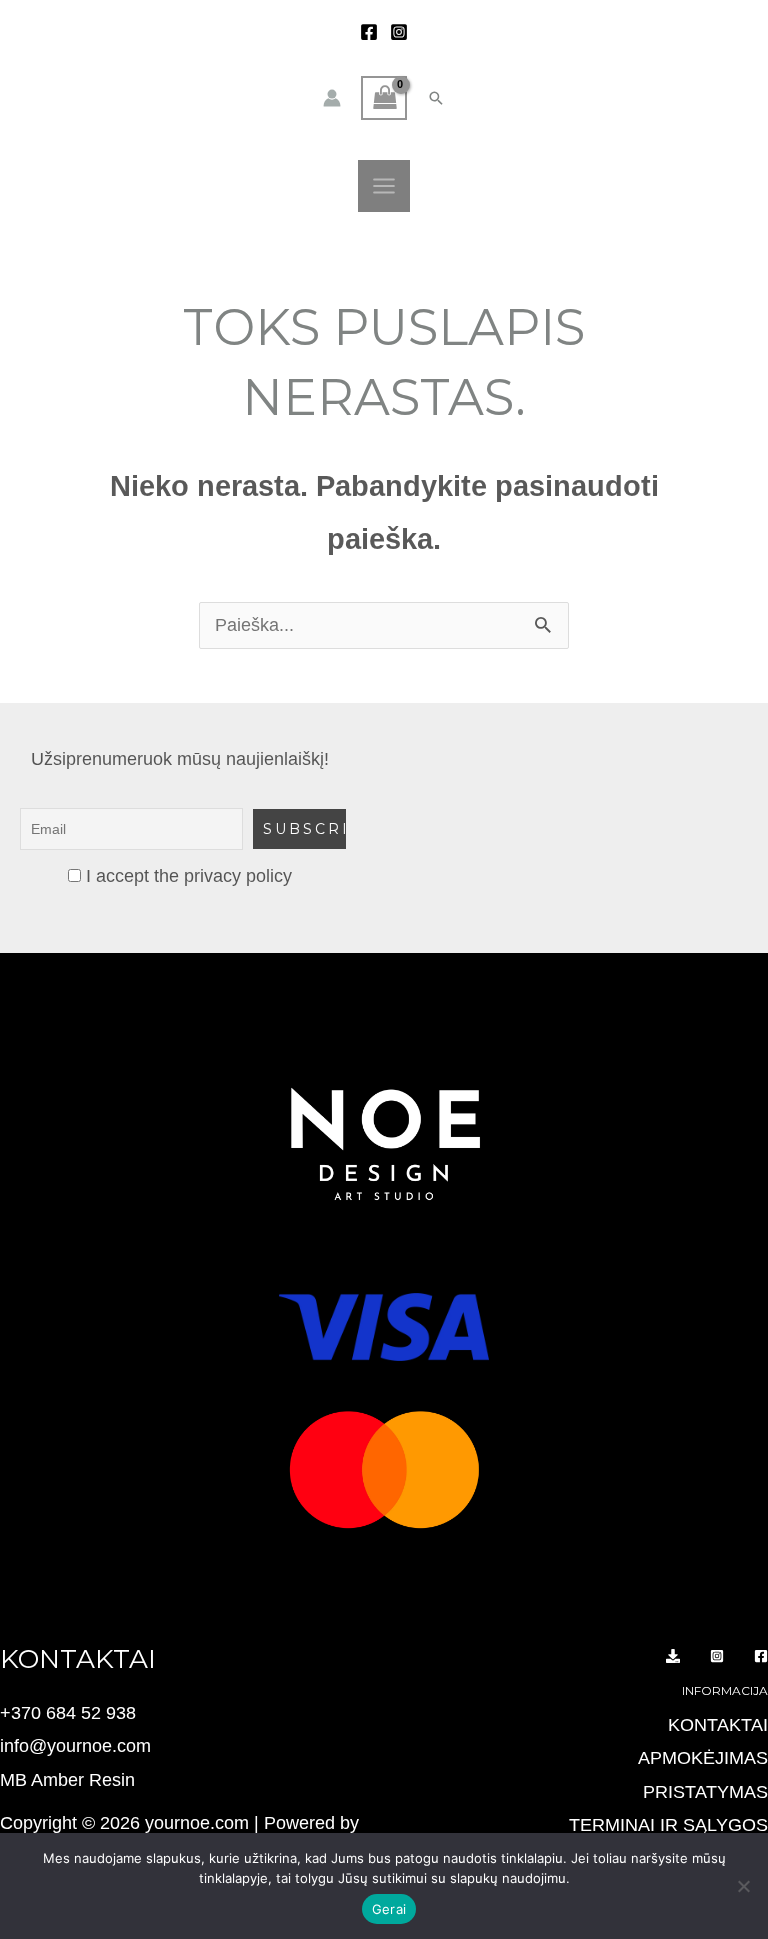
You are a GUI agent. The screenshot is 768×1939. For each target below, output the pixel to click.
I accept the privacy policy (186, 876)
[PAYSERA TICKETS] (673, 1656)
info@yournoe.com (75, 1746)
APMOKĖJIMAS (703, 1758)
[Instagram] (399, 32)
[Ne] (743, 1886)
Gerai (389, 1909)
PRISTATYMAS (705, 1792)
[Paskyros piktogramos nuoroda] (332, 98)
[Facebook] (369, 32)
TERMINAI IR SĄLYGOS (668, 1825)
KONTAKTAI (718, 1725)
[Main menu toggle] (383, 185)
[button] (436, 98)
